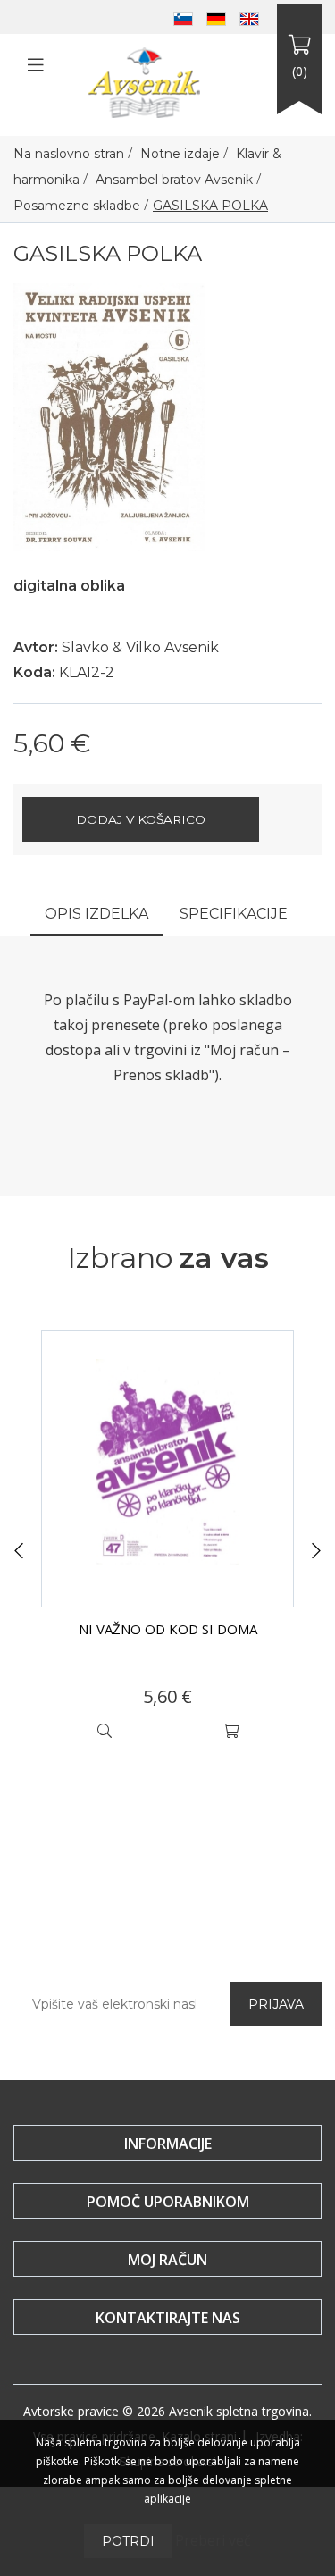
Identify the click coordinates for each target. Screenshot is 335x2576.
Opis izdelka (96, 914)
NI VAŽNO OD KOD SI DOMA (168, 1629)
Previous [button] (19, 1551)
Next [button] (316, 1551)
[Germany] (216, 17)
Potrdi (128, 2541)
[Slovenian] (183, 17)
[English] (249, 17)
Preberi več (213, 2540)
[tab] (96, 915)
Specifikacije (234, 914)
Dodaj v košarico (141, 819)
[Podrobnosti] (105, 1731)
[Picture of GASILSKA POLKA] (109, 415)
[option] (167, 1540)
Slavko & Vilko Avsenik (140, 647)
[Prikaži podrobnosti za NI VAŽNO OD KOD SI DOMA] (167, 1469)
